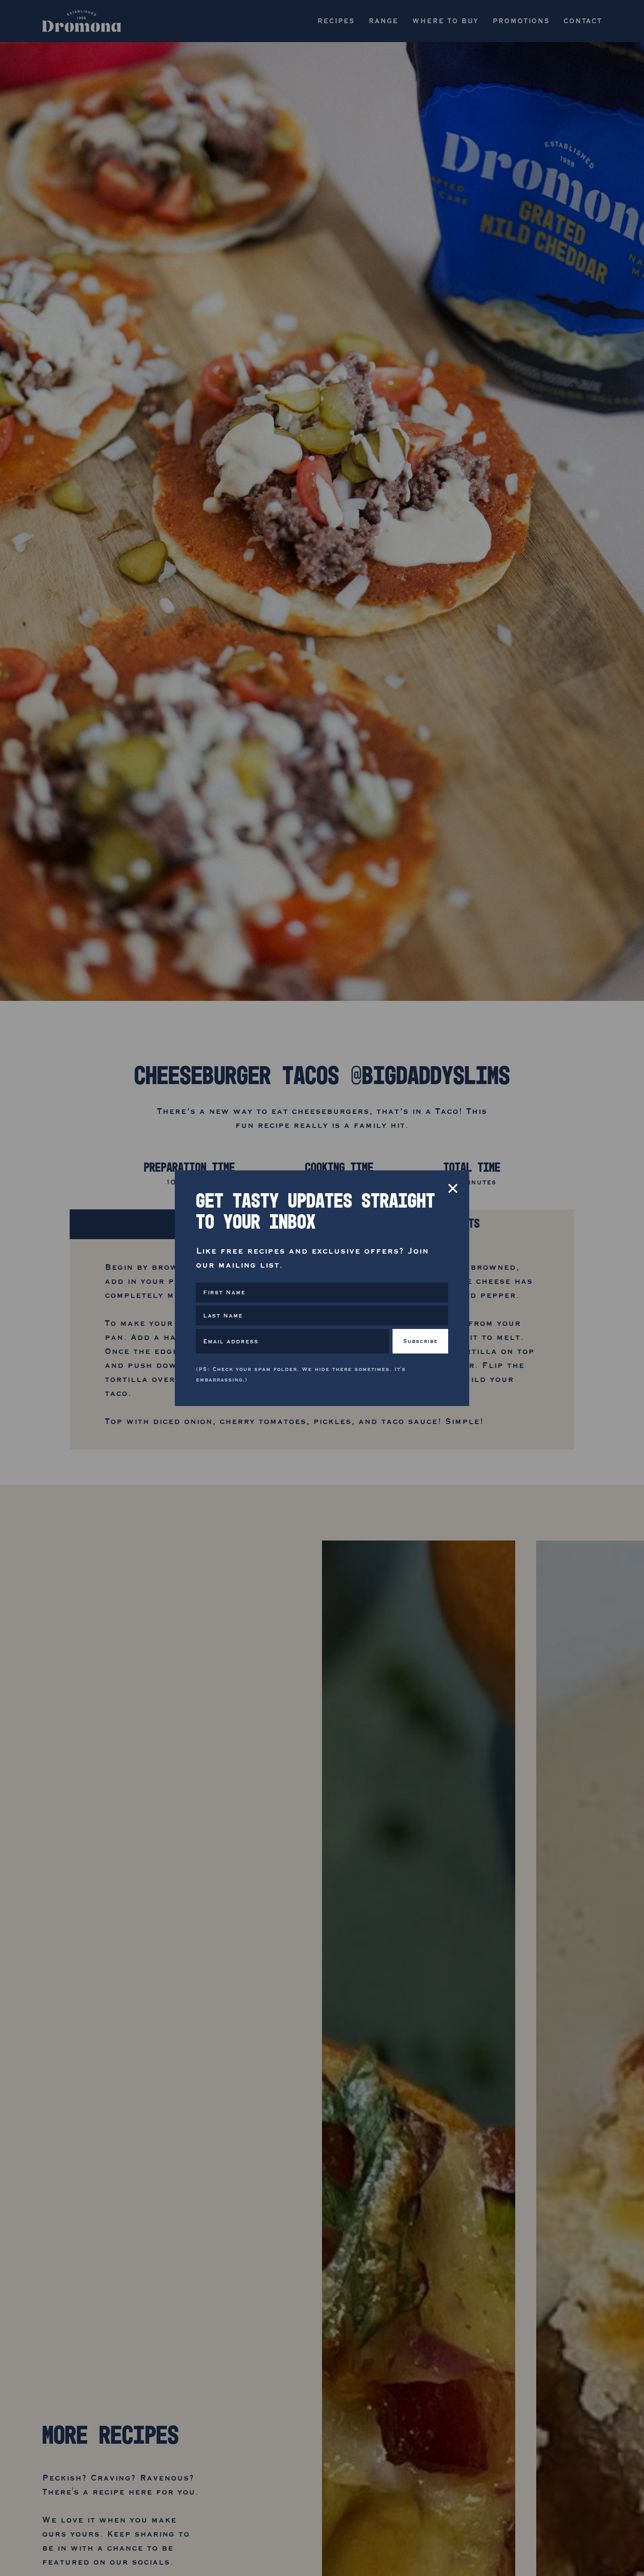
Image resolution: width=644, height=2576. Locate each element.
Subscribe (420, 1341)
